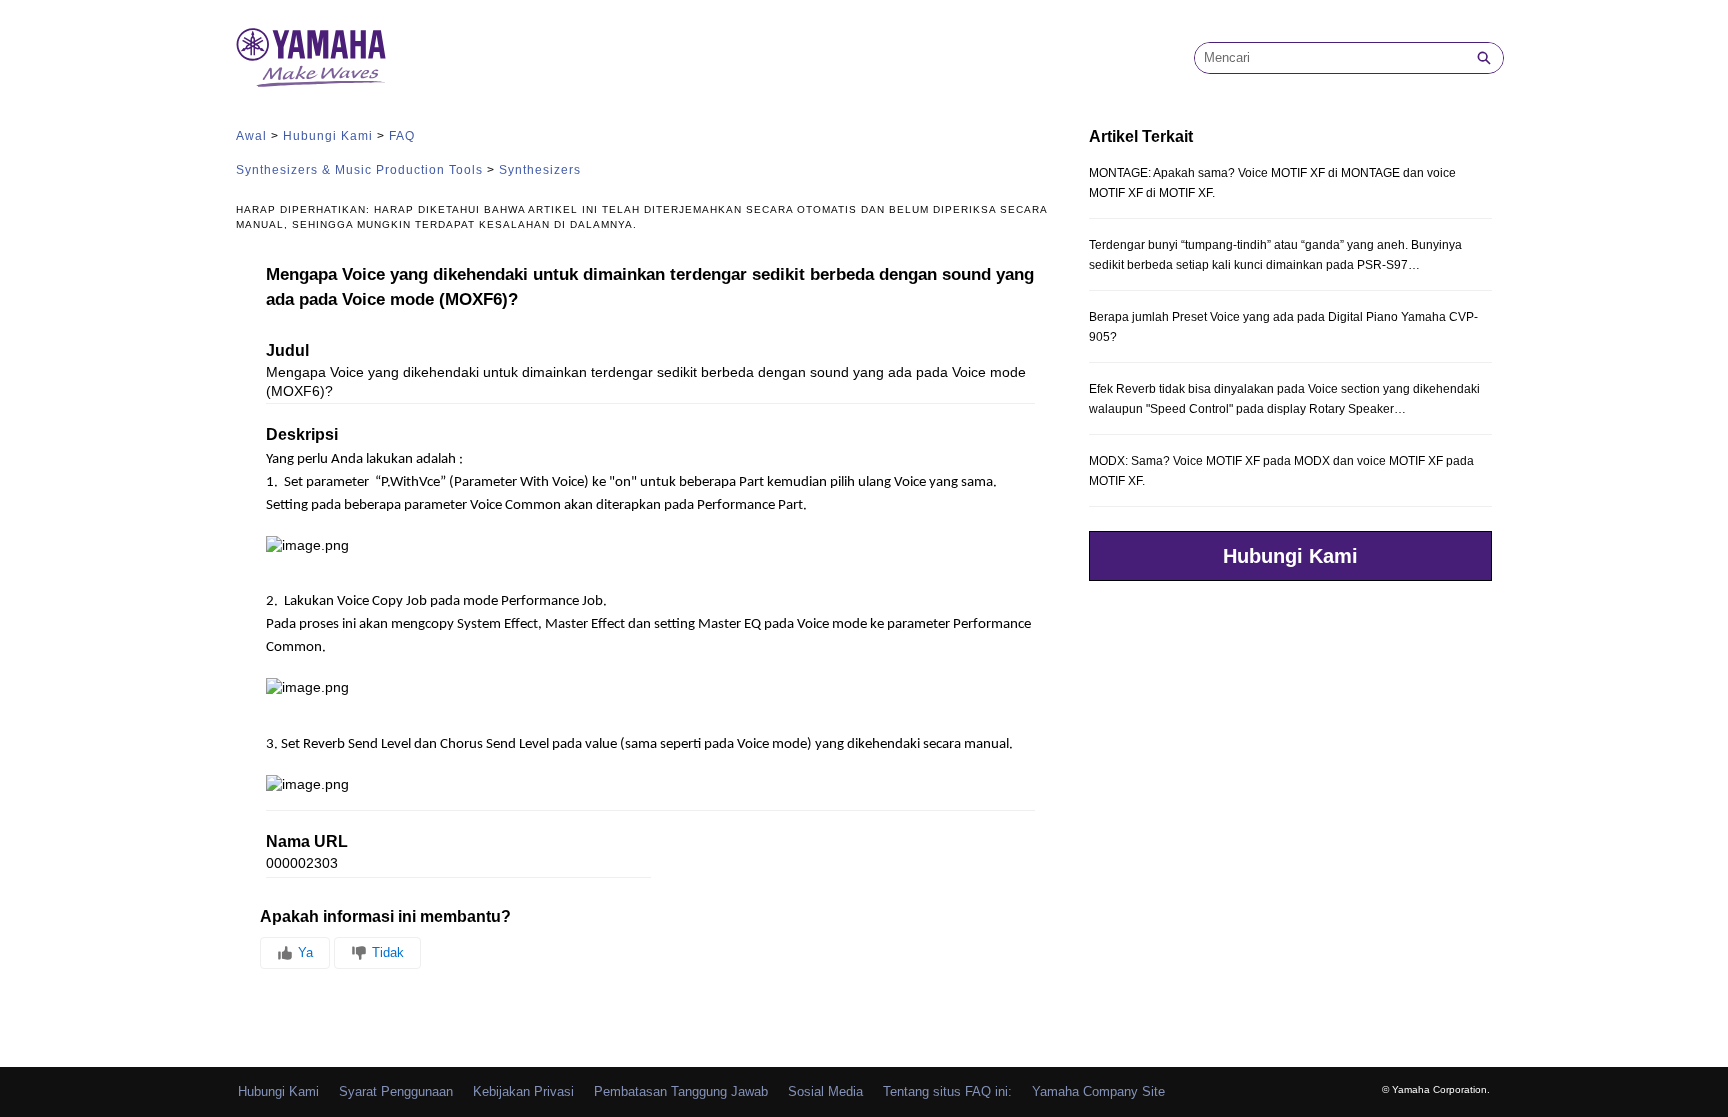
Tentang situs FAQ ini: (947, 1091)
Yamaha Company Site (1098, 1091)
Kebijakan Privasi (523, 1091)
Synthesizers (540, 170)
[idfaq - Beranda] (311, 57)
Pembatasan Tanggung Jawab (681, 1091)
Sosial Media (825, 1091)
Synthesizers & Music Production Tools (359, 170)
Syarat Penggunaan (396, 1091)
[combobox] (1330, 58)
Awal (251, 136)
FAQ (402, 136)
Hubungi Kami (328, 136)
